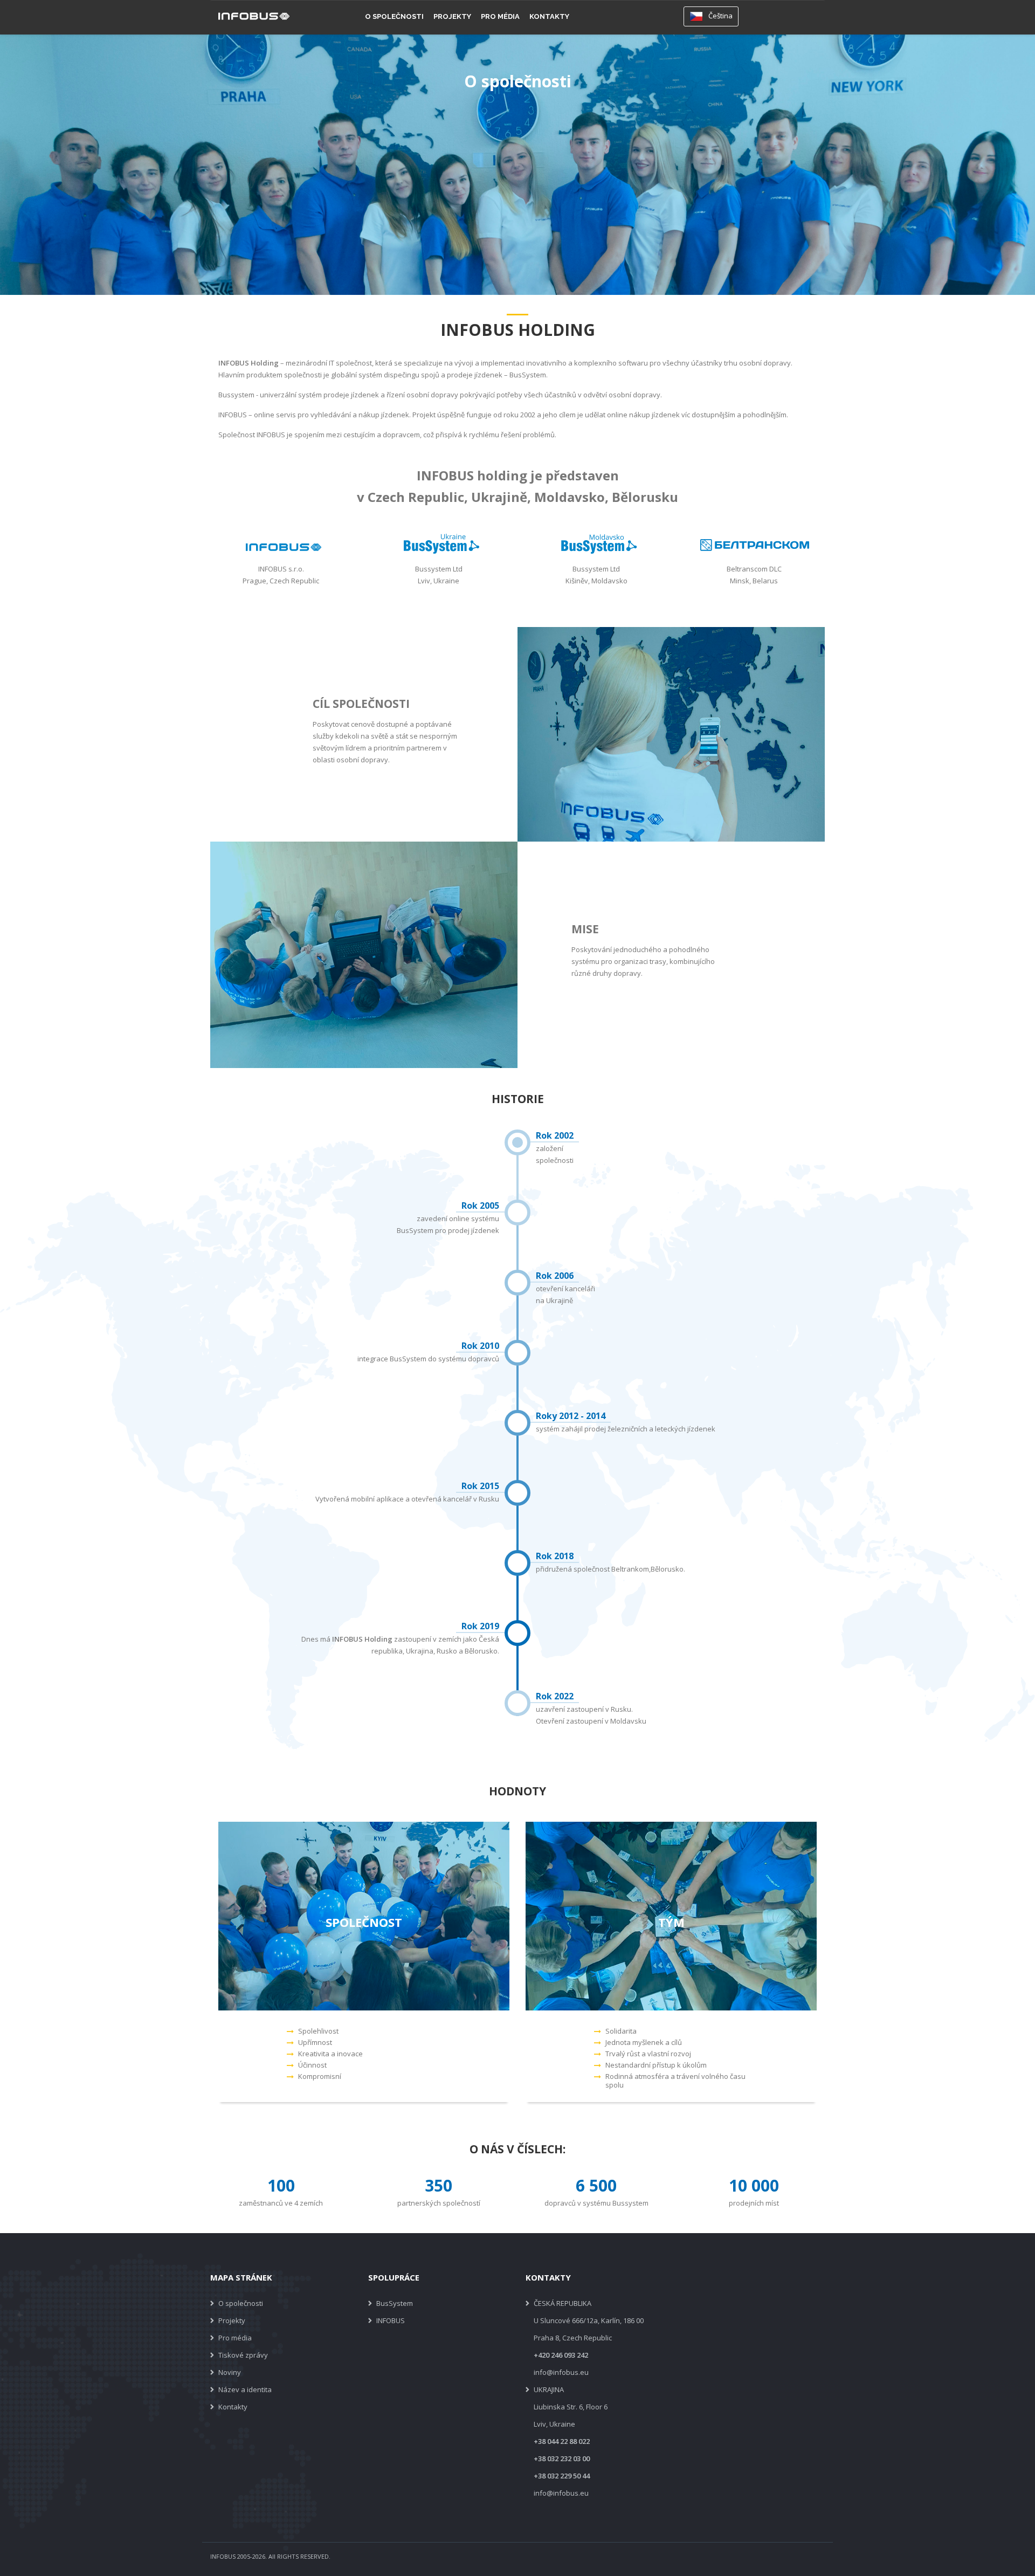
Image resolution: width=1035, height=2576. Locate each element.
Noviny (230, 2372)
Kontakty (549, 16)
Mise (585, 929)
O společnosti (394, 16)
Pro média (500, 16)
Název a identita (245, 2389)
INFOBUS (391, 2320)
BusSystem (395, 2303)
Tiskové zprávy (243, 2355)
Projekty (452, 16)
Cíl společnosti (361, 704)
